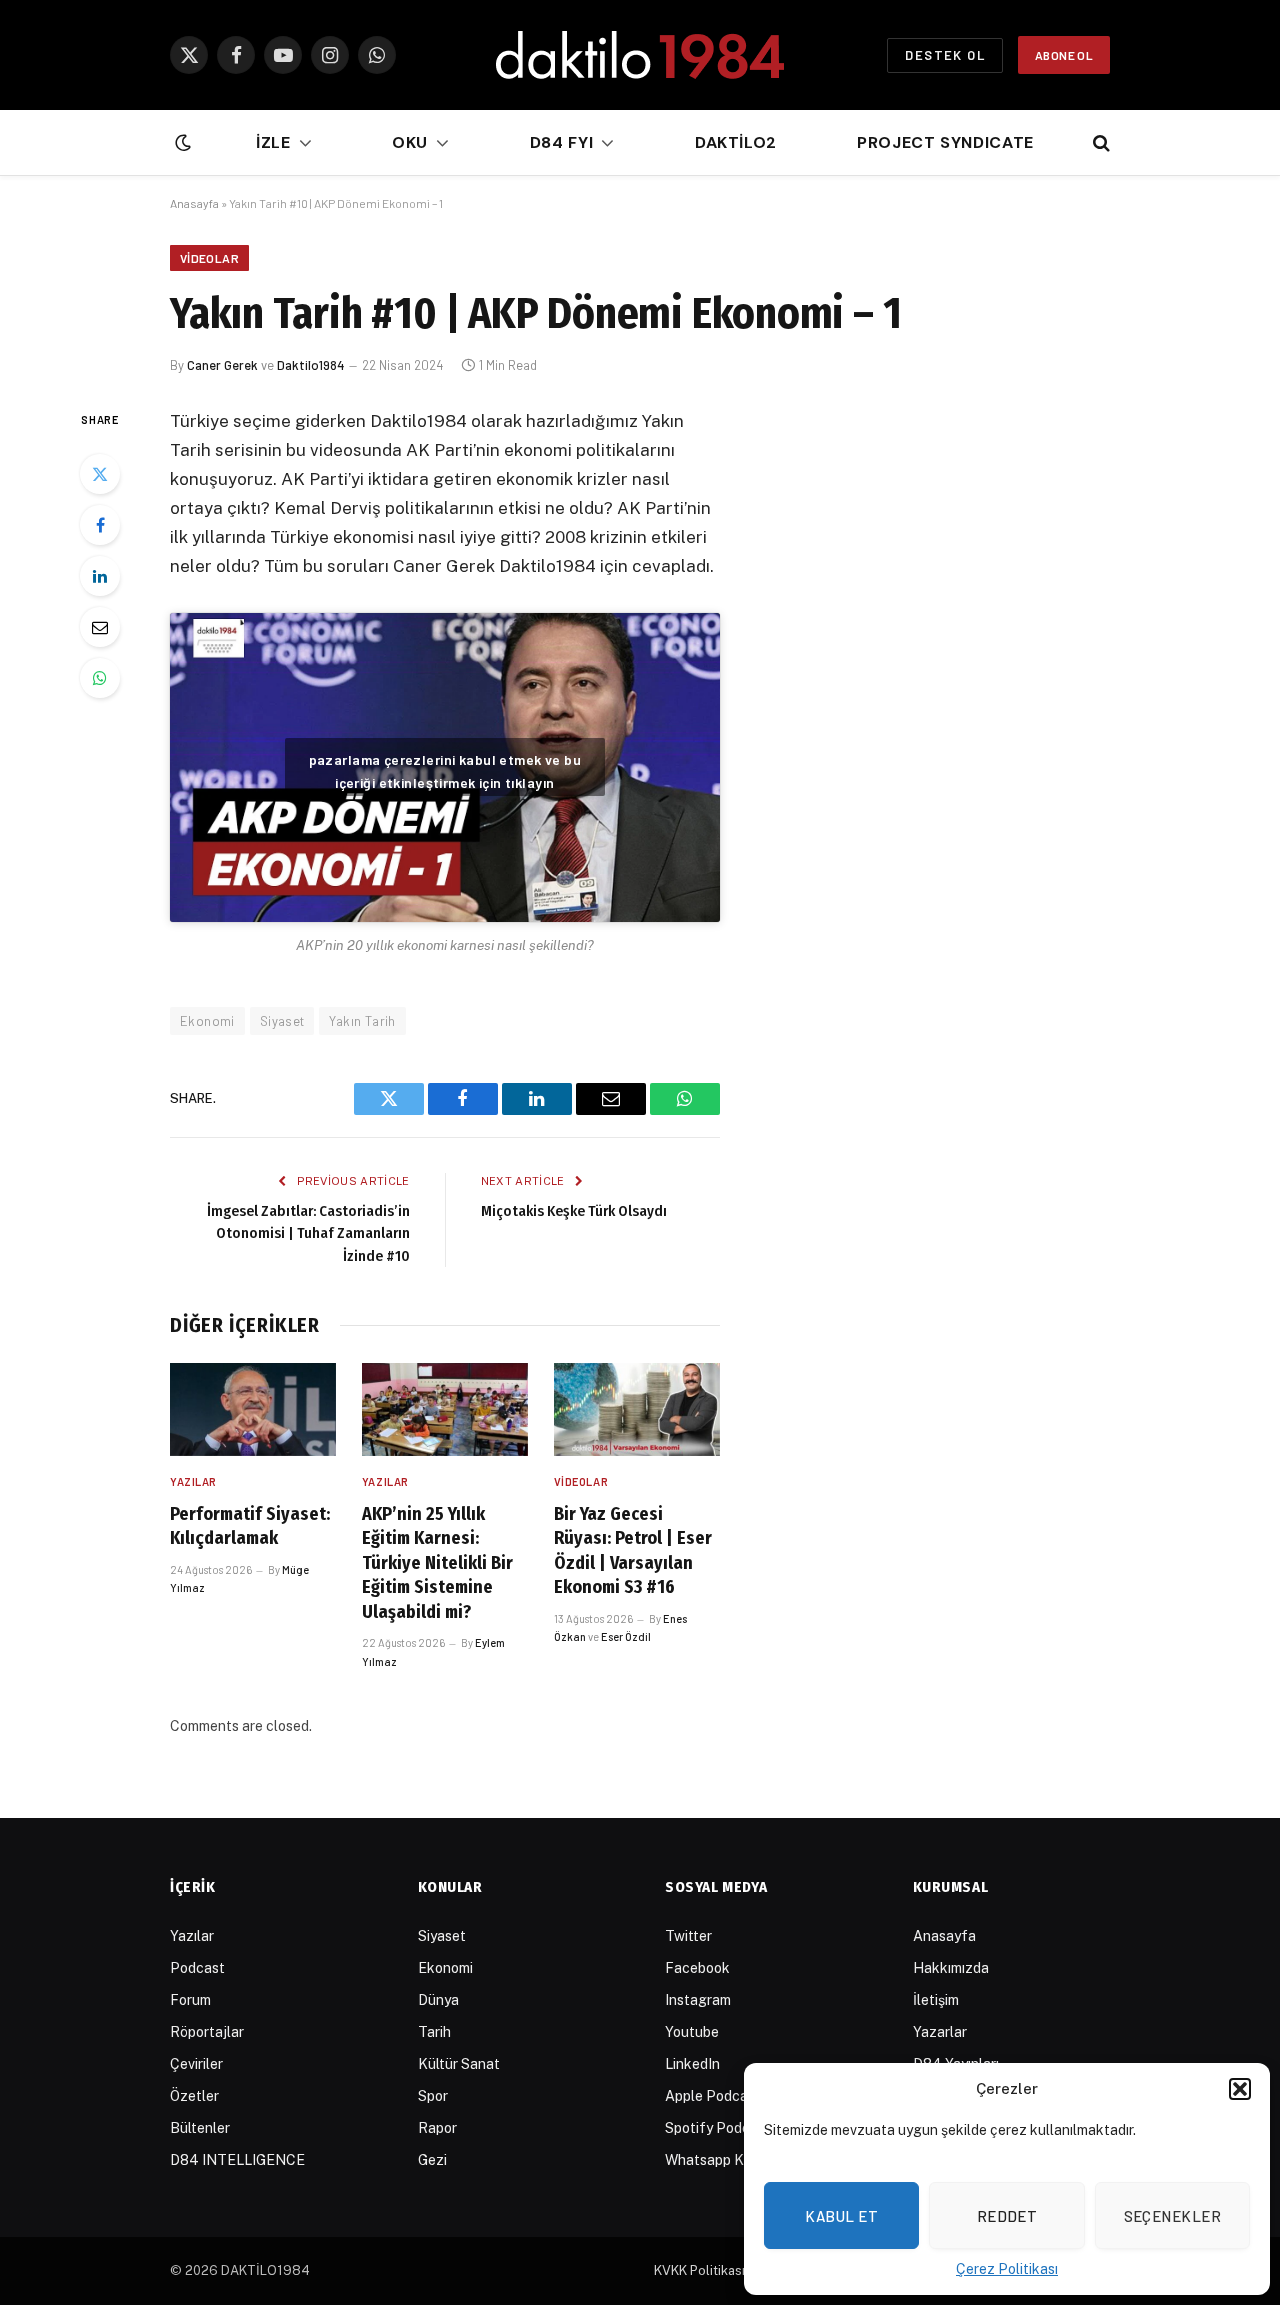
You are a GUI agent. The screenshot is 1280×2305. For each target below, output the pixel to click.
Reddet (1007, 2216)
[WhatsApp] (100, 678)
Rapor (437, 2128)
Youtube (692, 2032)
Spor (433, 2096)
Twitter (688, 1936)
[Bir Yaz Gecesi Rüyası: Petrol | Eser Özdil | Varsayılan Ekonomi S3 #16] (637, 1409)
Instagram (698, 2000)
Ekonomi (207, 1021)
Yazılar (193, 1481)
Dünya (438, 2000)
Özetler (194, 2096)
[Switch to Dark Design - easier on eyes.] (181, 143)
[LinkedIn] (100, 576)
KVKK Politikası (699, 2270)
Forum (190, 2000)
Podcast (197, 1968)
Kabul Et (841, 2216)
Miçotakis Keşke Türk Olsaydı (574, 1211)
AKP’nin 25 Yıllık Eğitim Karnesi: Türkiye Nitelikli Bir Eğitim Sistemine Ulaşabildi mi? (437, 1563)
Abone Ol (1064, 55)
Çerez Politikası (1007, 2269)
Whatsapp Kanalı (720, 2160)
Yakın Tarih (362, 1021)
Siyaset (282, 1021)
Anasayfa (194, 203)
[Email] (100, 627)
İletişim (936, 2000)
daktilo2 (736, 142)
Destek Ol (945, 55)
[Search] (1099, 143)
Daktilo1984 (311, 365)
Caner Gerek (222, 365)
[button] (1240, 2089)
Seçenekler (1173, 2216)
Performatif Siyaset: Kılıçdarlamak (250, 1526)
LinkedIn (692, 2064)
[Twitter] (100, 474)
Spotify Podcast (718, 2128)
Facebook (697, 1968)
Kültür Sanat (459, 2064)
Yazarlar (940, 2032)
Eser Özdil (626, 1636)
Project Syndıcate (945, 142)
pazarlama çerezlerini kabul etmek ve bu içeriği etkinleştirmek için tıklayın (445, 771)
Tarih (434, 2032)
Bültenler (200, 2128)
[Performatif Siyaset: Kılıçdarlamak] (253, 1409)
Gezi (432, 2160)
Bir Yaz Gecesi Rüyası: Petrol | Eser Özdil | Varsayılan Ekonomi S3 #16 (633, 1550)
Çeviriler (196, 2064)
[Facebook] (100, 525)
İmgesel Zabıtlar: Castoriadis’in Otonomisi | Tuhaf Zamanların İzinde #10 (308, 1233)
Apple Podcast (713, 2096)
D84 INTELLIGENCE (237, 2160)
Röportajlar (207, 2032)
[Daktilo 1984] (640, 55)
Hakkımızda (951, 1968)
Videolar (209, 258)
